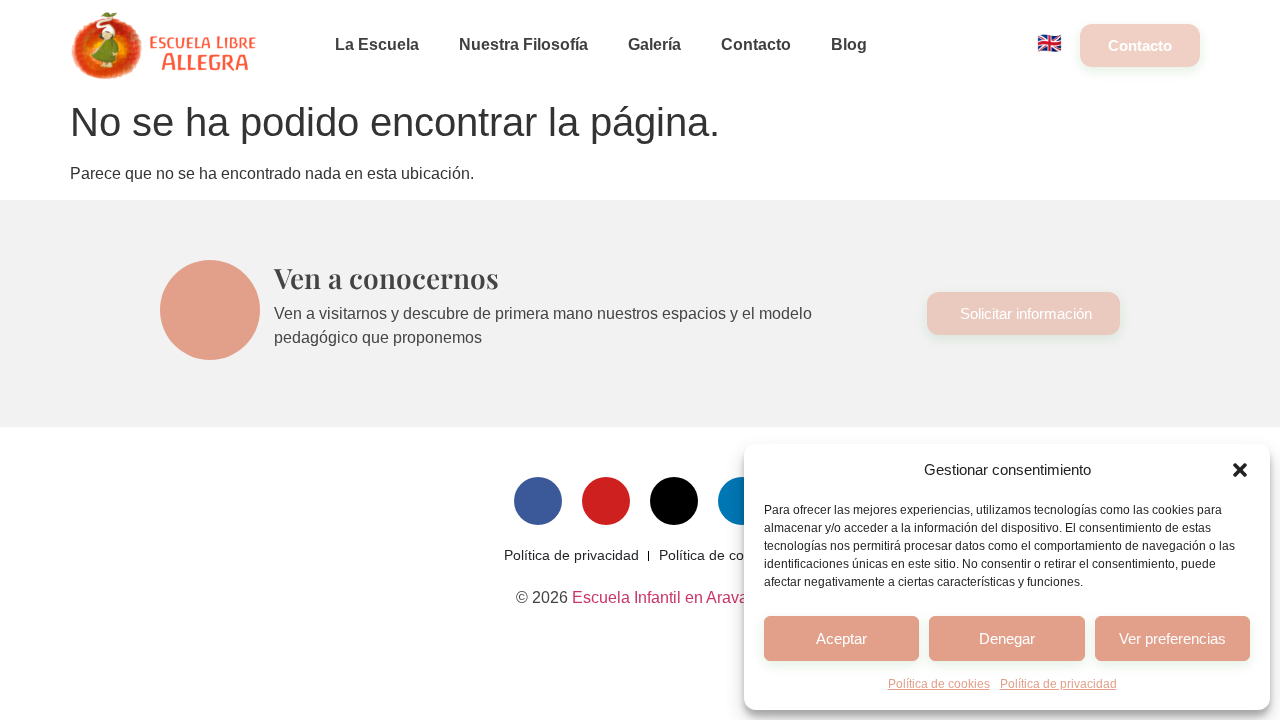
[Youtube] (606, 501)
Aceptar (841, 638)
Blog (849, 44)
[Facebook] (538, 501)
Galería (654, 44)
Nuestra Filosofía (523, 44)
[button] (1240, 470)
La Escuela (377, 44)
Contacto (756, 44)
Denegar (1007, 638)
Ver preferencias (1172, 638)
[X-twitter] (674, 501)
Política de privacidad (1058, 684)
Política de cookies (939, 684)
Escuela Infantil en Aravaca (668, 597)
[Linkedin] (742, 501)
